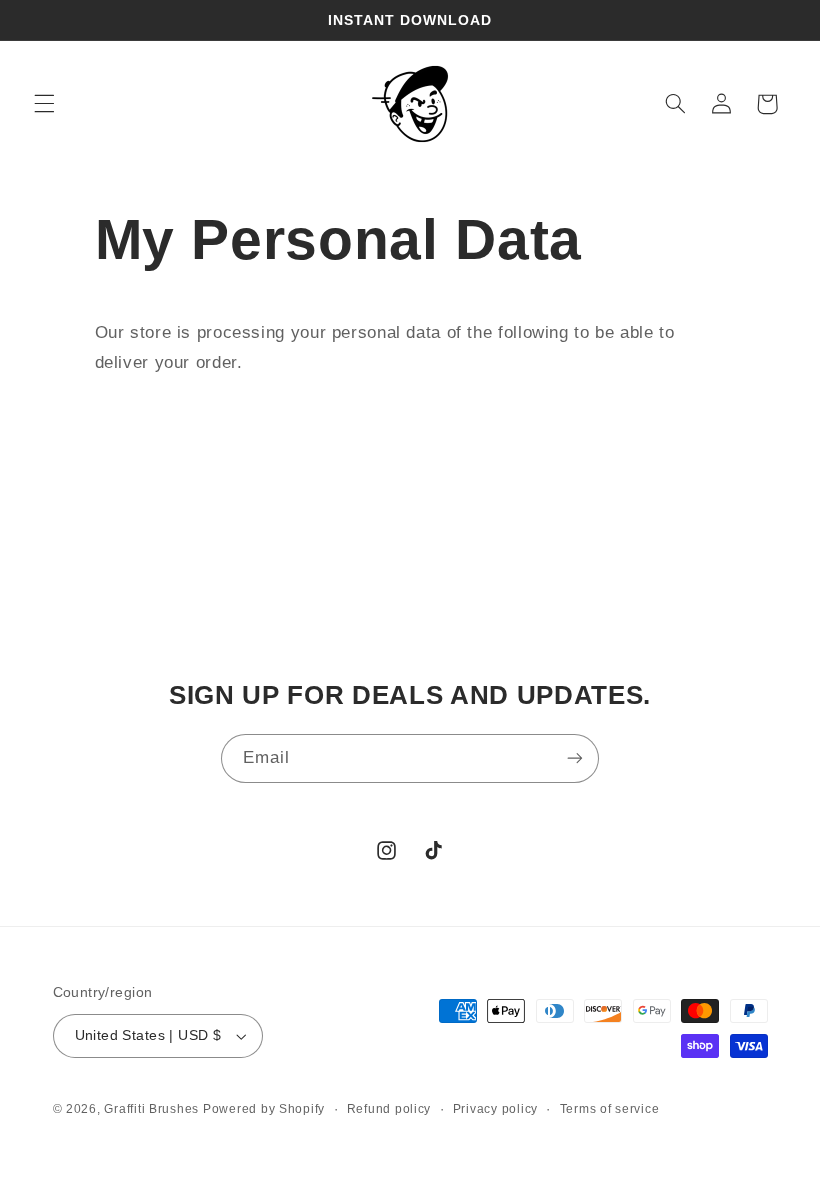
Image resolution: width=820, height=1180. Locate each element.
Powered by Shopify (264, 1109)
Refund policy (389, 1109)
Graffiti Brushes (153, 1109)
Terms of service (610, 1109)
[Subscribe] (575, 758)
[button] (44, 104)
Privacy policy (495, 1109)
